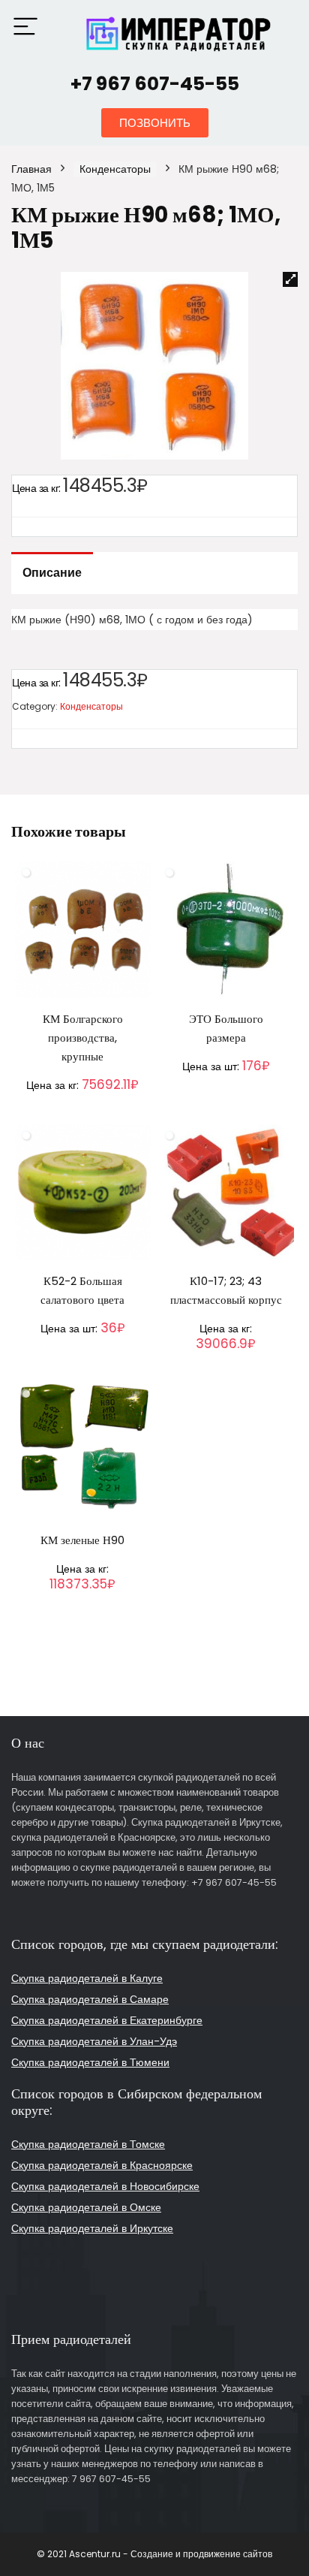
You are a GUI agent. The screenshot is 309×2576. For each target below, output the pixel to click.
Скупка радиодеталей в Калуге (87, 1978)
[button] (155, 123)
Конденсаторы (115, 169)
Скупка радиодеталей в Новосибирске (105, 2186)
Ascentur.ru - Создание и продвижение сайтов (171, 2554)
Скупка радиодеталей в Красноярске (102, 2165)
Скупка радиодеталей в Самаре (90, 1999)
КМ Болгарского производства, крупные (83, 1038)
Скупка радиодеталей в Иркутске (92, 2228)
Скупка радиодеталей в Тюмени (90, 2062)
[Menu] (25, 27)
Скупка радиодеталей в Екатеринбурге (107, 2020)
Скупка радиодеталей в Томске (88, 2144)
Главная (31, 169)
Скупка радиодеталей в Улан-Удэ (94, 2041)
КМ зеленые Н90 (82, 1540)
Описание (52, 573)
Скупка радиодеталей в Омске (86, 2207)
